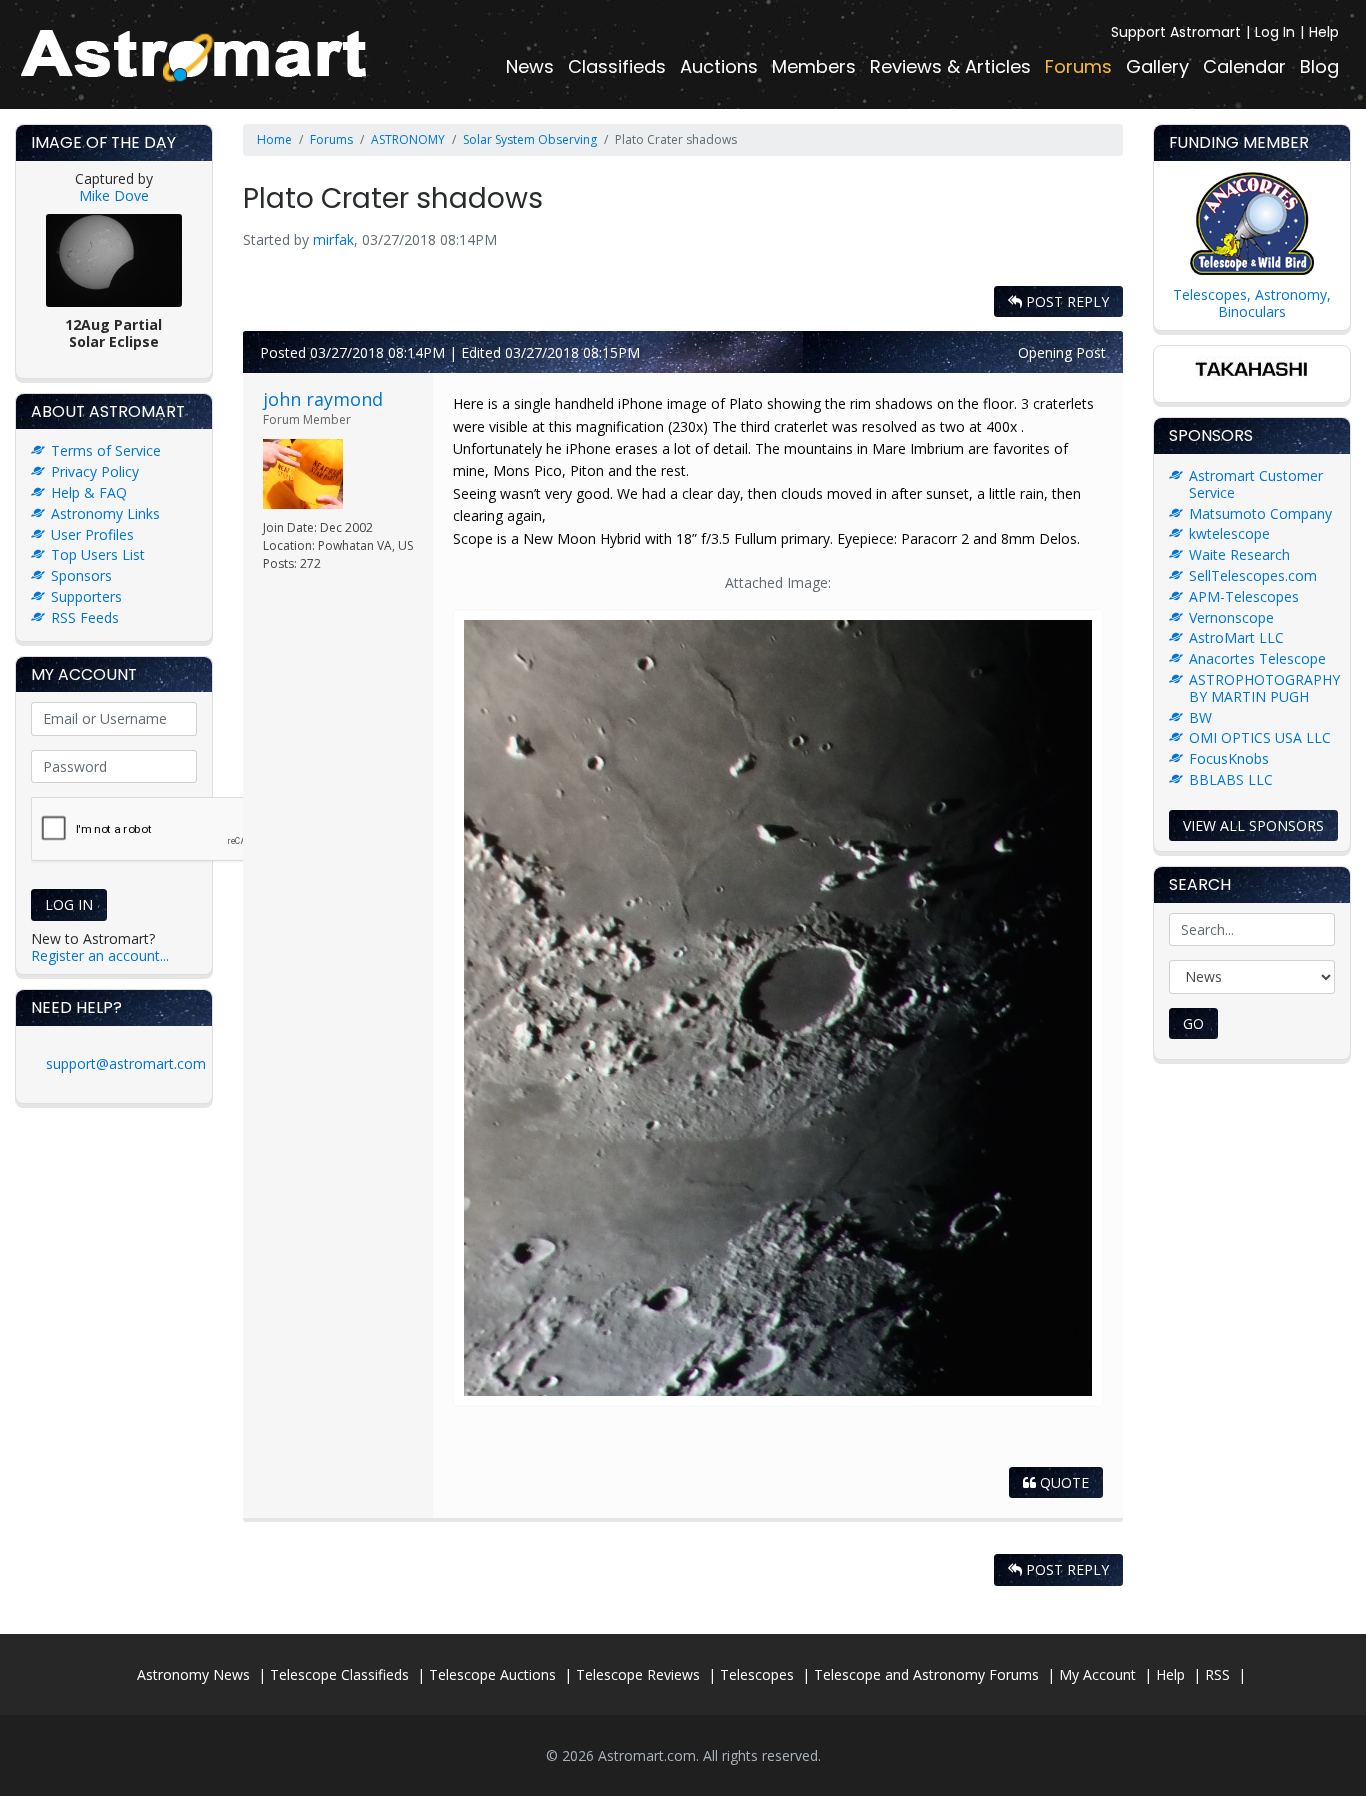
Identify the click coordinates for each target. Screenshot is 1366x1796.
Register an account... (100, 955)
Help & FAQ (89, 492)
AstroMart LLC (1236, 637)
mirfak (333, 239)
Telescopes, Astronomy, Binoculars (1252, 303)
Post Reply (1065, 301)
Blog (1319, 66)
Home (274, 139)
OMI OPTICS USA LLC (1260, 737)
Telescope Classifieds (339, 1674)
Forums (1078, 66)
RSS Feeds (85, 617)
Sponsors (81, 575)
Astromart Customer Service (1256, 484)
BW (1200, 717)
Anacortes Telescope (1257, 658)
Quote (1062, 1482)
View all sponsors (1253, 825)
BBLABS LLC (1231, 779)
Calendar (1244, 66)
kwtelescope (1229, 533)
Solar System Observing (530, 139)
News (530, 66)
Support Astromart (1176, 32)
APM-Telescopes (1244, 596)
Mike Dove (114, 195)
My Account (1097, 1674)
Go (1193, 1023)
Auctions (719, 66)
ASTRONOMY (408, 139)
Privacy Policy (95, 471)
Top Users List (98, 554)
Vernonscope (1231, 617)
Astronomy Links (105, 513)
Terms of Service (106, 450)
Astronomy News (193, 1674)
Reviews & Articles (950, 66)
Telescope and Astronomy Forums (926, 1674)
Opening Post (1062, 352)
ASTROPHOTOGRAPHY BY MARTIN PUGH (1264, 688)
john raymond (323, 399)
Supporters (86, 596)
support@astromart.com (126, 1063)
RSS (1217, 1674)
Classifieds (617, 66)
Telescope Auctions (492, 1674)
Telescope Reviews (638, 1674)
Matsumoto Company (1260, 513)
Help (1324, 32)
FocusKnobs (1229, 758)
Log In (1275, 32)
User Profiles (92, 534)
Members (814, 66)
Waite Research (1239, 554)
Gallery (1157, 66)
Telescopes (757, 1674)
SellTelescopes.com (1253, 575)
